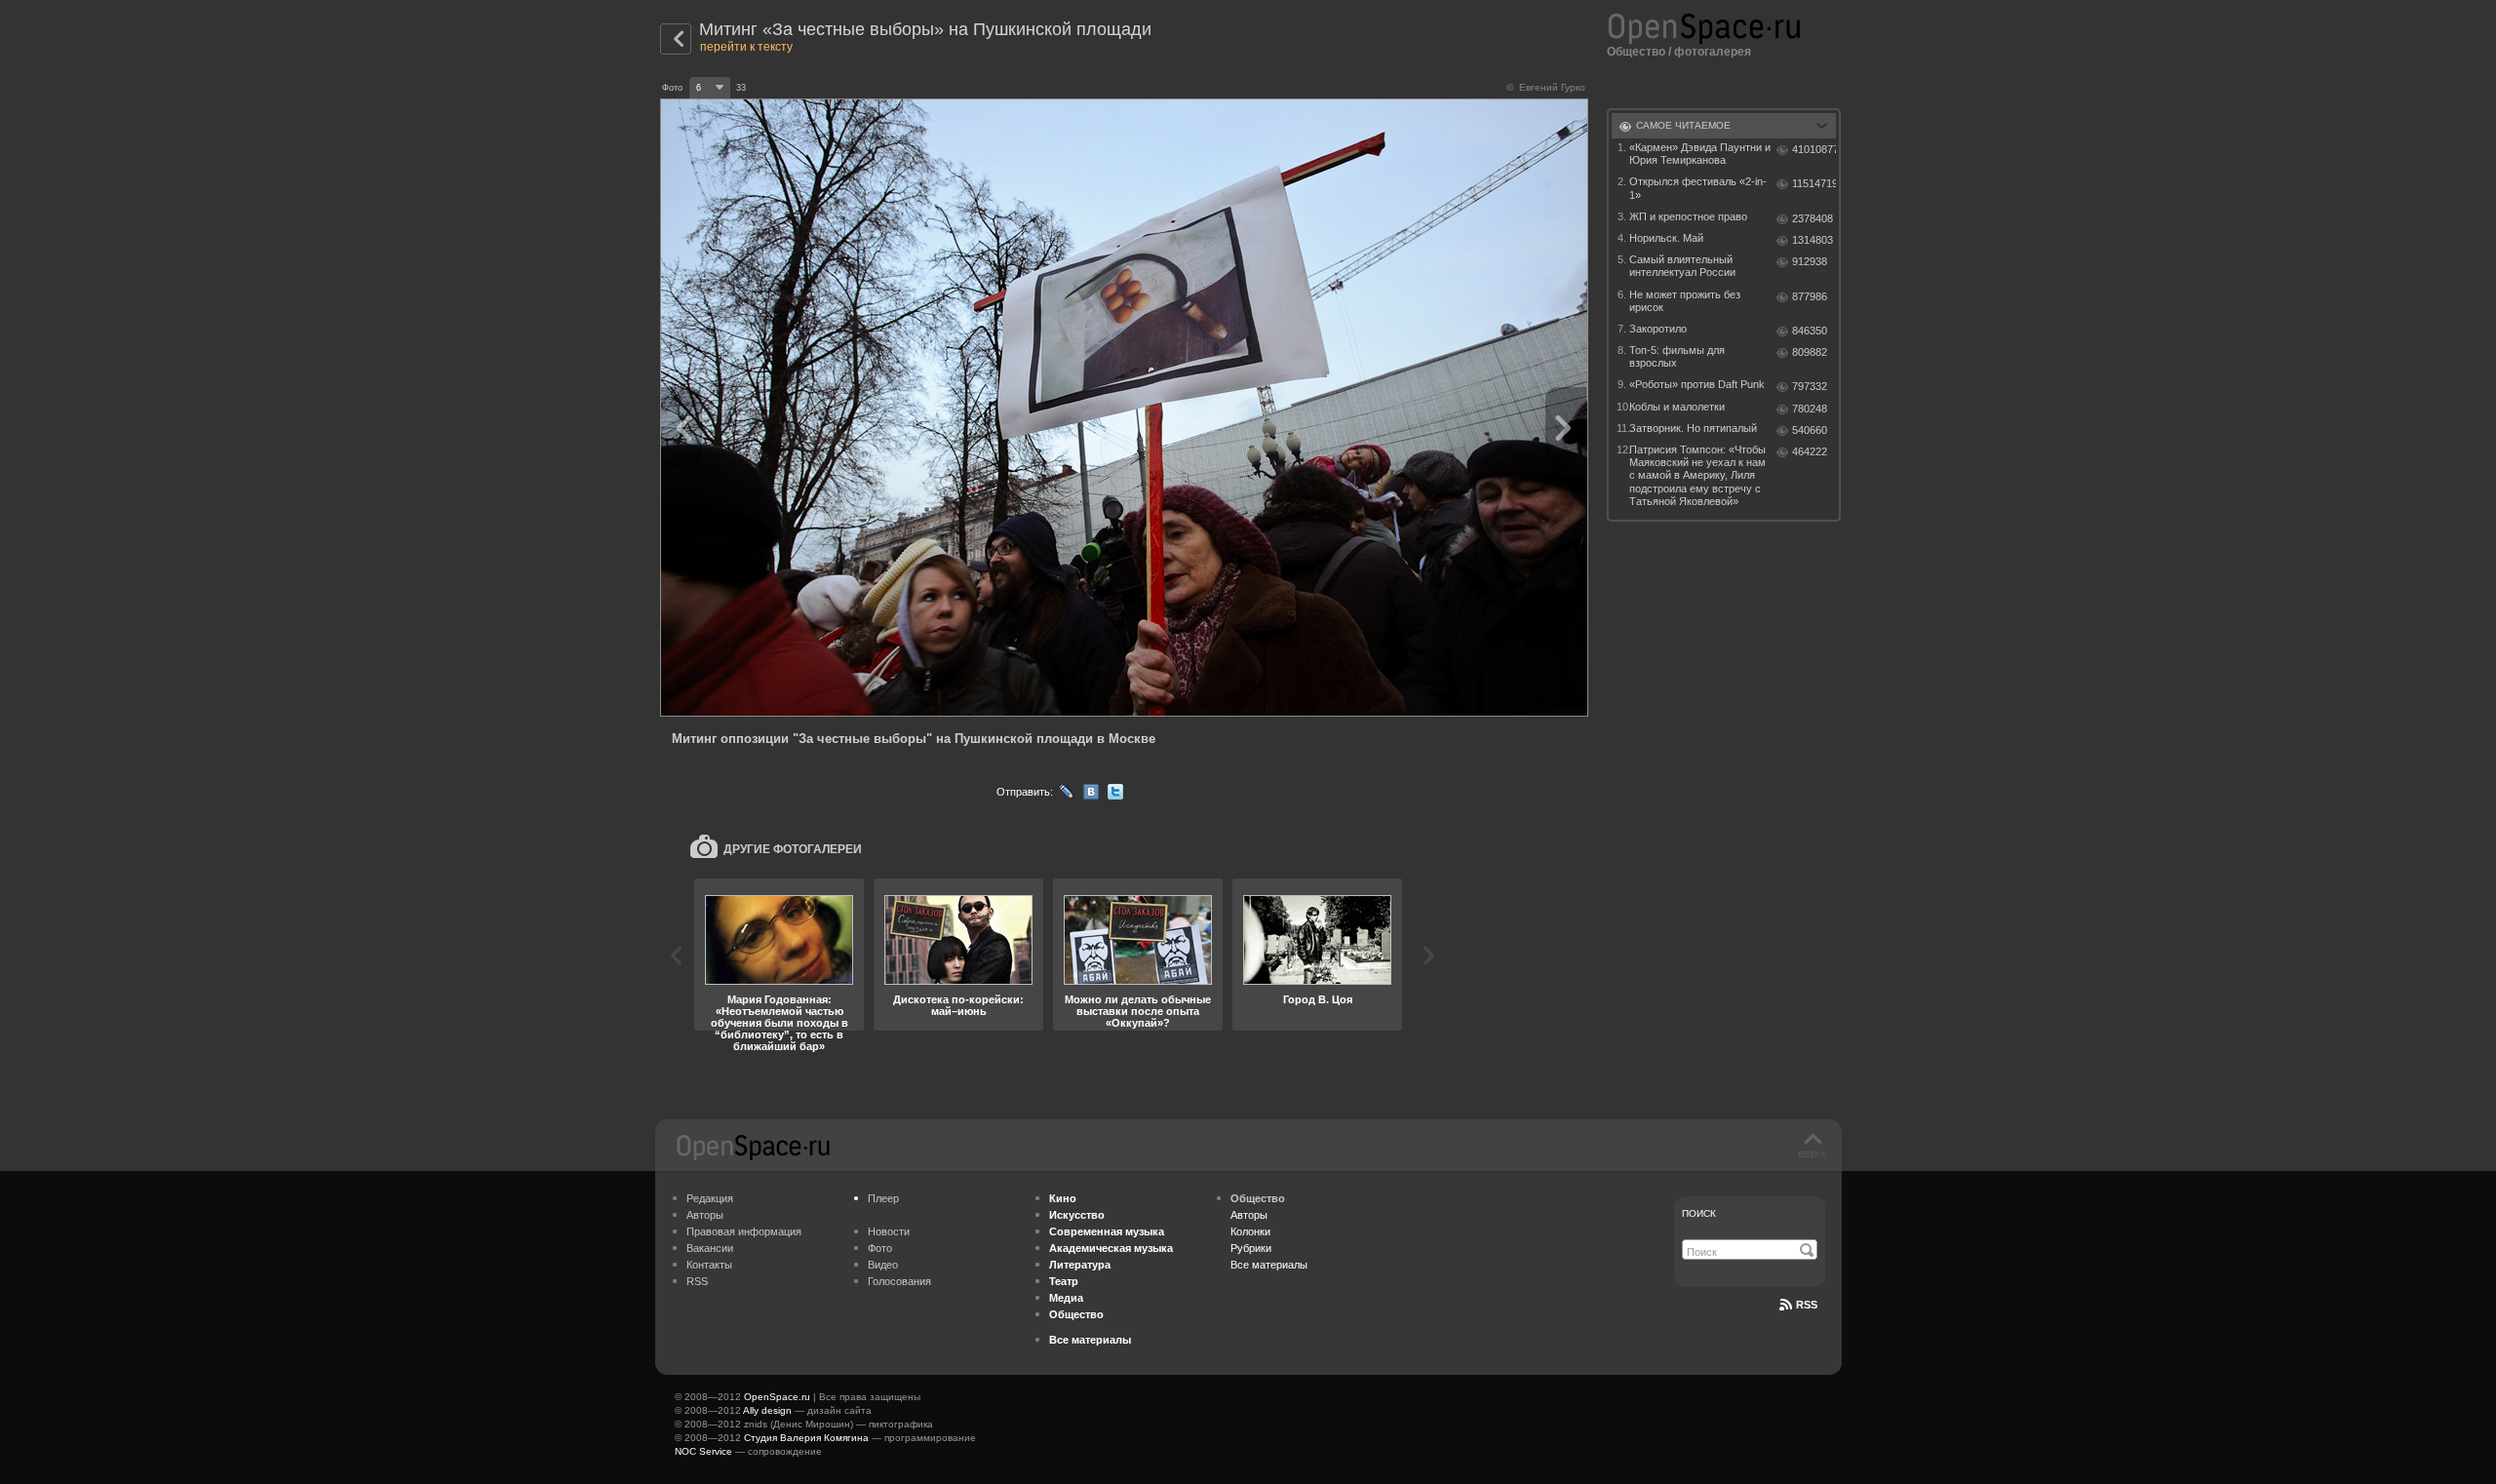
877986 (1810, 296)
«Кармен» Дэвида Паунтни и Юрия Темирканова (1700, 154)
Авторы (705, 1215)
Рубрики (1251, 1248)
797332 (1810, 386)
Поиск (1699, 1213)
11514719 (1814, 183)
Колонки (1250, 1231)
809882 (1810, 352)
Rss (1807, 1305)
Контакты (709, 1265)
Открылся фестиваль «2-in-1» (1698, 188)
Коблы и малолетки (1677, 407)
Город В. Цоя (1318, 999)
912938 (1810, 261)
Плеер (883, 1198)
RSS (697, 1281)
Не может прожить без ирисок (1685, 301)
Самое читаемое (1683, 125)
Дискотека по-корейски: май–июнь (958, 1005)
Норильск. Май (1666, 238)
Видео (883, 1265)
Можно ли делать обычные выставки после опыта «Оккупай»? (1138, 1011)
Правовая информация (744, 1231)
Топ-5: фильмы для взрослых (1677, 356)
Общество (1636, 52)
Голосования (899, 1281)
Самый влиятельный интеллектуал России (1682, 266)
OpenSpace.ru (777, 1397)
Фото (880, 1248)
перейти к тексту (746, 47)
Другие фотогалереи (793, 849)
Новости (889, 1231)
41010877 (1814, 149)
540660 (1810, 430)
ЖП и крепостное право (1688, 216)
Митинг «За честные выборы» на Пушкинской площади (925, 29)
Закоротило (1658, 329)
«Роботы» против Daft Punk (1697, 384)
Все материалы (1269, 1265)
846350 (1810, 331)
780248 (1810, 409)
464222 (1810, 451)
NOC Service (703, 1451)
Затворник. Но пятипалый (1693, 428)
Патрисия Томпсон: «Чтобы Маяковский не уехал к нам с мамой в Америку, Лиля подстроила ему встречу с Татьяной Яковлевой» (1697, 475)
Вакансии (710, 1248)
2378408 (1813, 218)
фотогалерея (1713, 52)
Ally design (767, 1410)
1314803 (1813, 240)
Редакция (710, 1198)
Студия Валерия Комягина (806, 1438)
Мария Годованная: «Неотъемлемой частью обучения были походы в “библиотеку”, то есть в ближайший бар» (780, 1023)
